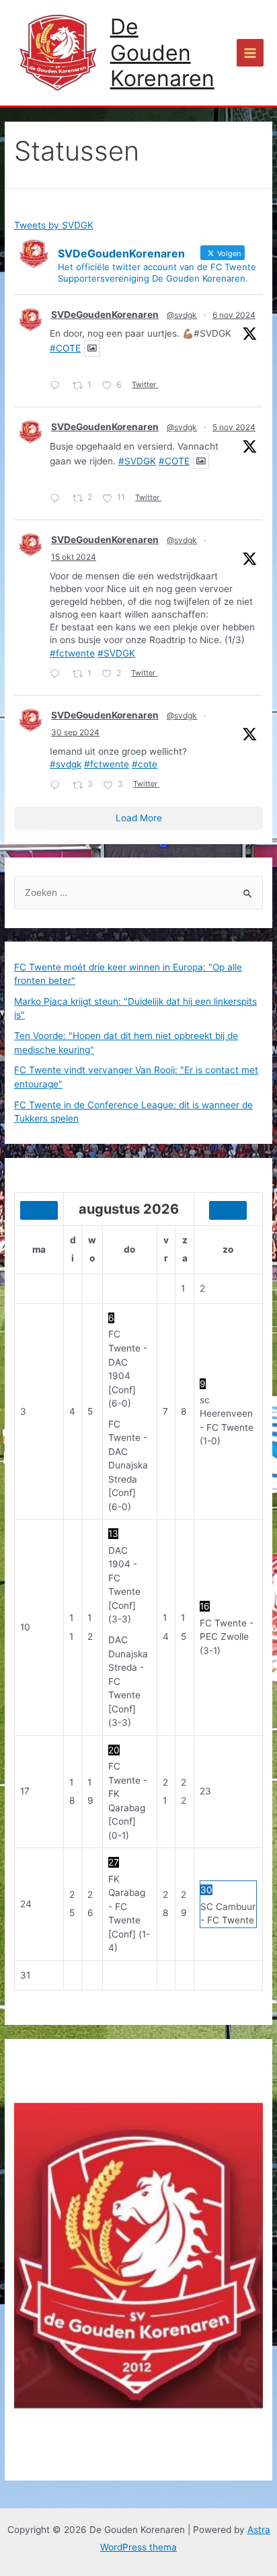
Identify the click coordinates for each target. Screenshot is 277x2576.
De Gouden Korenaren (162, 52)
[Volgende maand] (228, 1210)
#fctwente (72, 653)
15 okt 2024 (74, 557)
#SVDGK (137, 461)
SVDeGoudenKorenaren (105, 315)
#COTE (65, 348)
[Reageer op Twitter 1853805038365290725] (58, 499)
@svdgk (182, 315)
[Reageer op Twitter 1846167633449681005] (58, 675)
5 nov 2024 (234, 427)
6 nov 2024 (234, 315)
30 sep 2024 (75, 732)
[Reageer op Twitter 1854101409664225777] (58, 387)
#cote (145, 764)
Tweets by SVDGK (54, 225)
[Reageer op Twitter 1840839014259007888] (58, 786)
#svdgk (66, 764)
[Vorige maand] (39, 1210)
